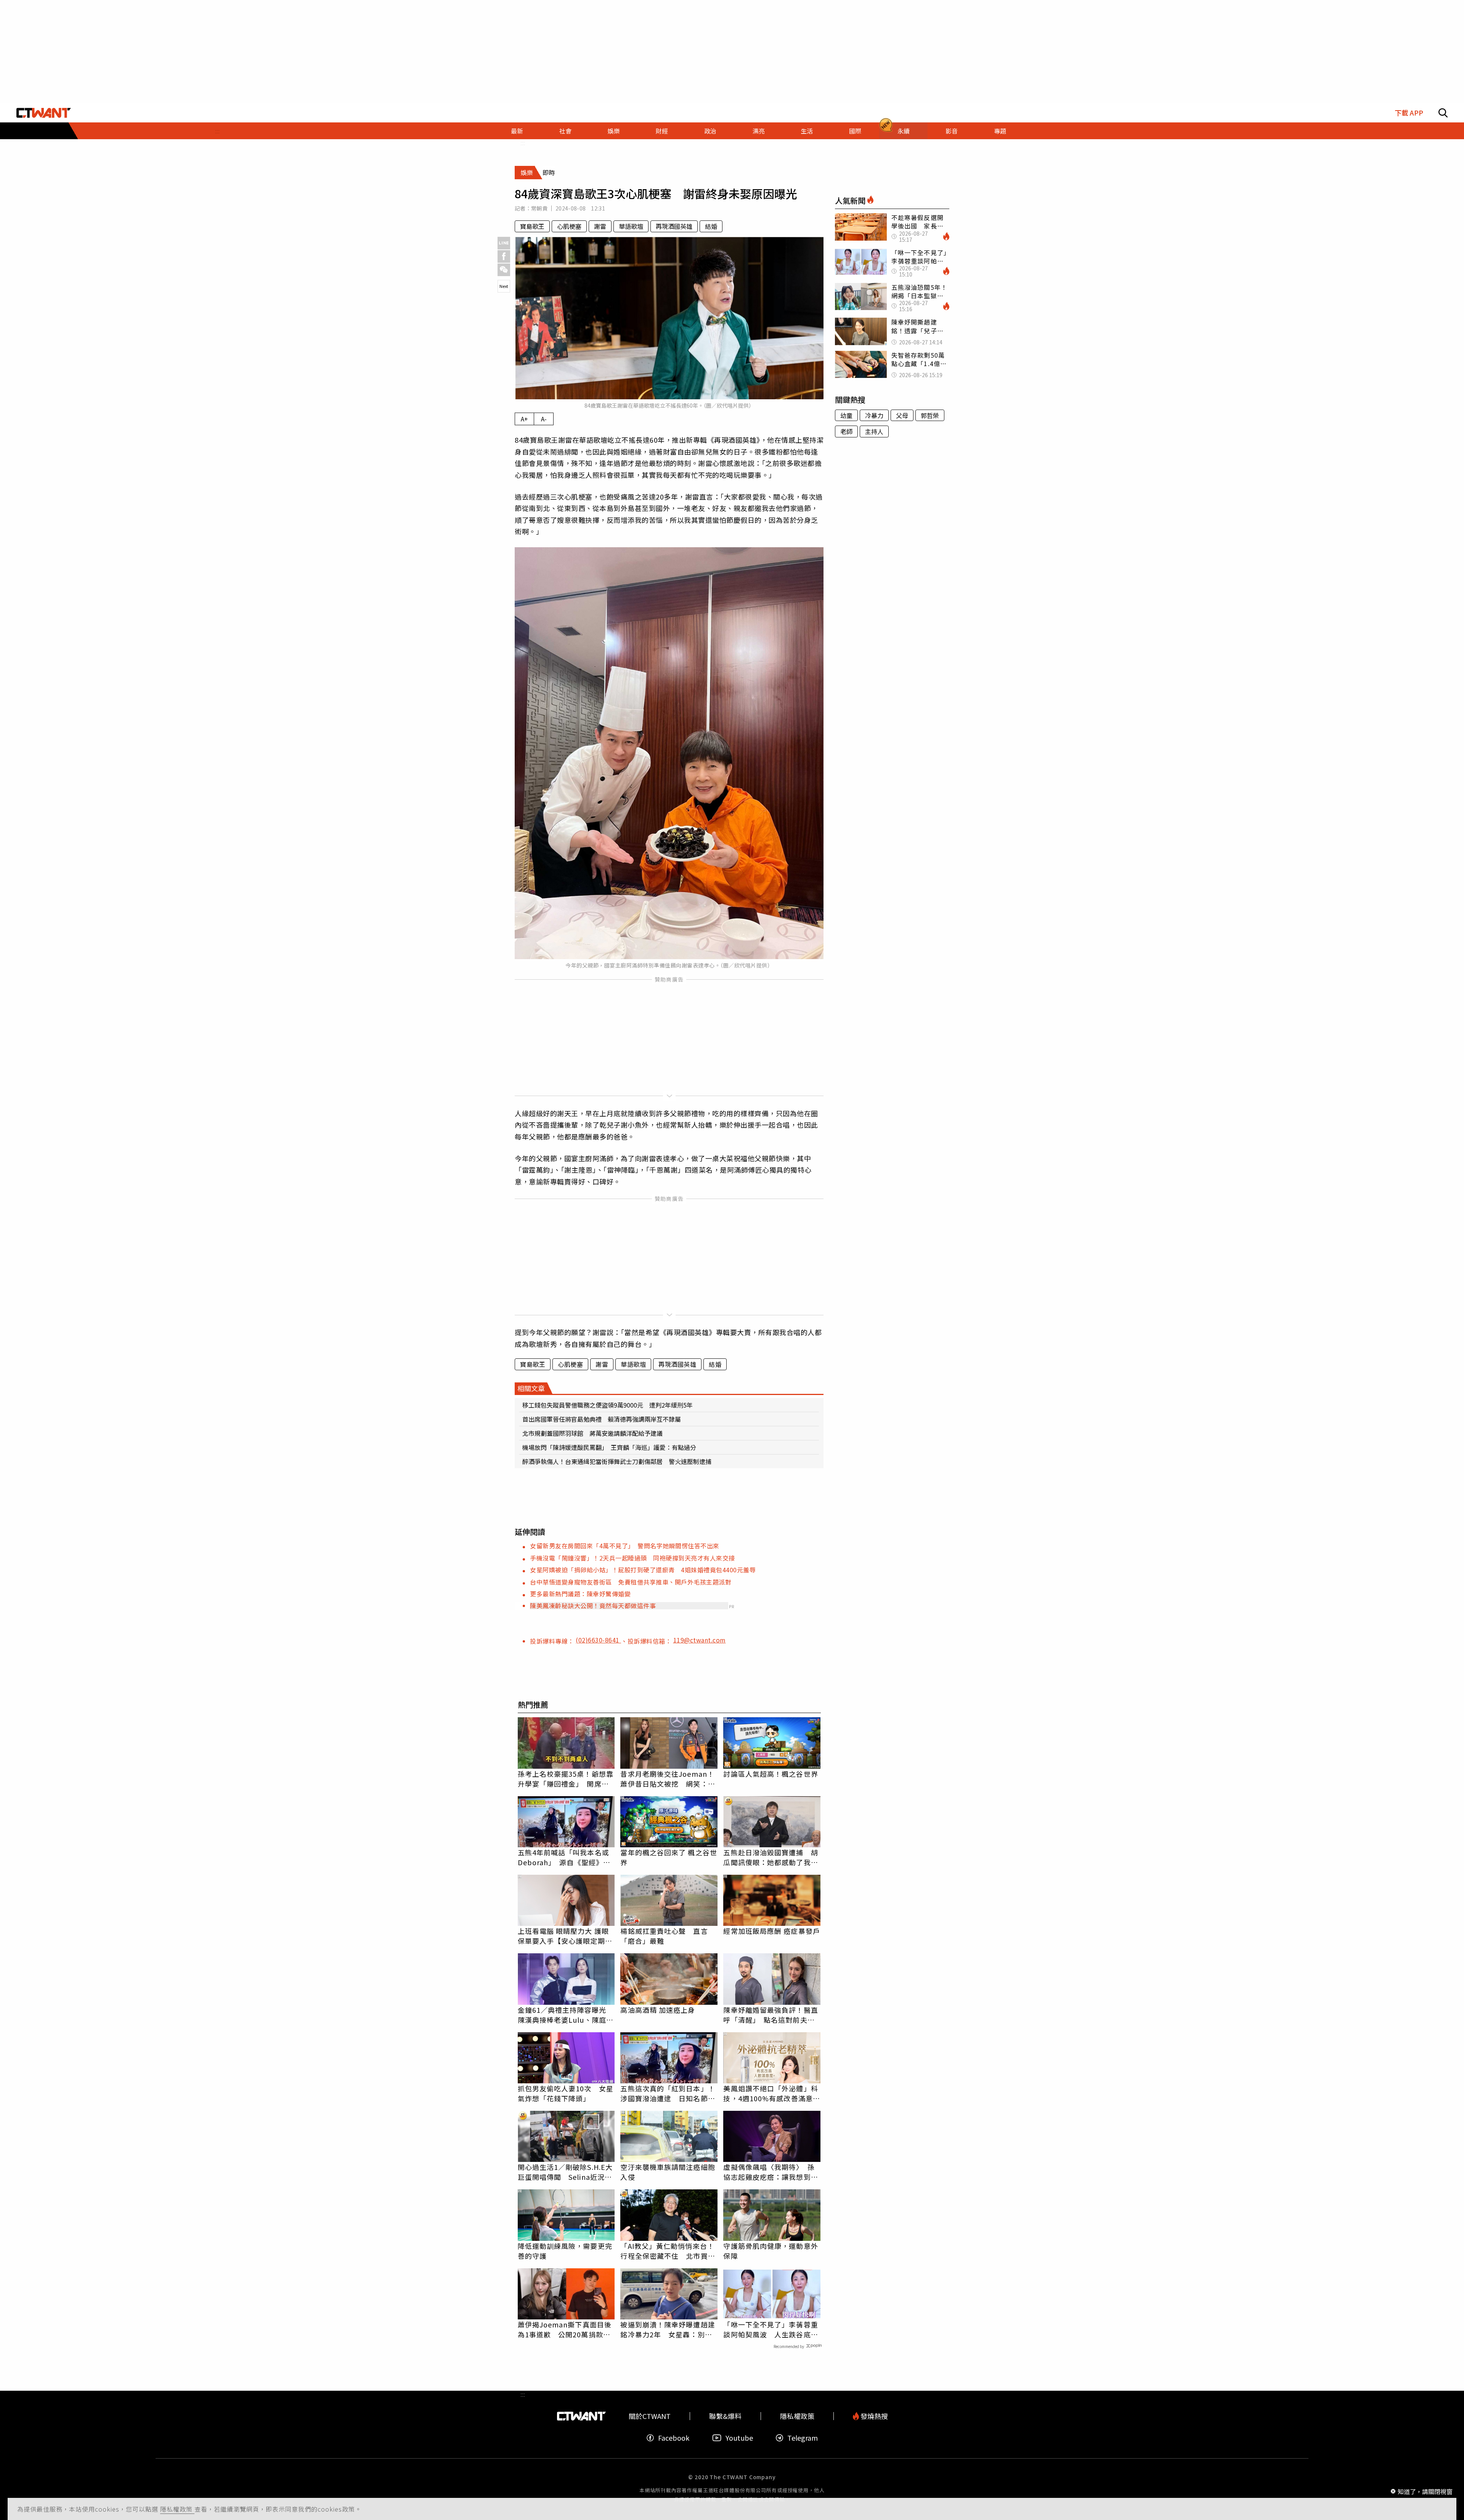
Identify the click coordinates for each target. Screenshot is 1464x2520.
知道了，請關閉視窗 (1425, 2491)
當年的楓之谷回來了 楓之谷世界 (669, 1857)
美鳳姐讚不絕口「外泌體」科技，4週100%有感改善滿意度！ (771, 2093)
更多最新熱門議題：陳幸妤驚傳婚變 (580, 1594)
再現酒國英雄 (674, 226)
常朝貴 (539, 208)
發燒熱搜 (873, 2416)
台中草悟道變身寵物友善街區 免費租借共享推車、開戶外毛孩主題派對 (631, 1582)
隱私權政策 (177, 2509)
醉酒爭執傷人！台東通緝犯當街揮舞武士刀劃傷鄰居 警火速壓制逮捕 (617, 1461)
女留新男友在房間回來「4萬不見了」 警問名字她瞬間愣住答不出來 (625, 1546)
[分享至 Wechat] (504, 270)
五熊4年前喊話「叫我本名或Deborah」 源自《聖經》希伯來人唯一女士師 (564, 1857)
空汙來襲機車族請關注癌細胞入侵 (668, 2172)
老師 (846, 431)
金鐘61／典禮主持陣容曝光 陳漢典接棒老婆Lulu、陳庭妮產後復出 (566, 2015)
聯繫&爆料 (725, 2416)
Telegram (803, 2438)
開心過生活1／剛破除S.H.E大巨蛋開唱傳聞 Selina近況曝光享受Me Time (565, 2172)
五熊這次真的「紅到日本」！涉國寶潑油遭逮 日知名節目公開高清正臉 (668, 2093)
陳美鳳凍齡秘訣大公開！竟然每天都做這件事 (593, 1606)
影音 (952, 131)
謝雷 (600, 226)
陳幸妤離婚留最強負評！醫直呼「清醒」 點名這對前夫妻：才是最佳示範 (771, 2015)
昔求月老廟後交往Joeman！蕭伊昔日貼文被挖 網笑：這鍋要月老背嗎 (668, 1779)
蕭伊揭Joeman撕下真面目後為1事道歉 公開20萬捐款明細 (565, 2329)
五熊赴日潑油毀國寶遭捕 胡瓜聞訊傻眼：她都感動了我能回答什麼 (771, 1857)
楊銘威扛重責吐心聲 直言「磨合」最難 (664, 1936)
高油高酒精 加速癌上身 (658, 2010)
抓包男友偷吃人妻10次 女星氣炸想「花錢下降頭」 (566, 2093)
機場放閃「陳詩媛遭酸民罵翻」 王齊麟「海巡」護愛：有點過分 (609, 1447)
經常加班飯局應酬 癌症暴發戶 (771, 1931)
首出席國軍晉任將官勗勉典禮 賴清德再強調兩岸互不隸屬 (602, 1419)
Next (504, 286)
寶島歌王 (532, 226)
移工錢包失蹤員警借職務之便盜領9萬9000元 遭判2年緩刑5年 (608, 1405)
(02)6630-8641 (598, 1640)
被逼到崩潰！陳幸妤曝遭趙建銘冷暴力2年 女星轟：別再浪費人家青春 (668, 2329)
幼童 (846, 415)
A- (544, 419)
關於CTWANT (650, 2416)
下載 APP (1409, 113)
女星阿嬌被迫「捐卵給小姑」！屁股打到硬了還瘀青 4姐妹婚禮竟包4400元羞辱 (643, 1570)
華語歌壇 (631, 226)
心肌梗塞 (569, 226)
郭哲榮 (930, 415)
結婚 (711, 226)
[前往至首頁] (44, 113)
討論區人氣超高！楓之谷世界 (771, 1774)
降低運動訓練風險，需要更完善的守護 (565, 2251)
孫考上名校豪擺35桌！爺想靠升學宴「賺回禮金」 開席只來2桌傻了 (566, 1779)
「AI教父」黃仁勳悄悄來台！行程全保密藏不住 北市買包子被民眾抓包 (668, 2251)
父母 (902, 415)
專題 (1000, 131)
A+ (524, 419)
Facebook (674, 2438)
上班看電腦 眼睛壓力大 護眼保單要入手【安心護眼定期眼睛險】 (565, 1936)
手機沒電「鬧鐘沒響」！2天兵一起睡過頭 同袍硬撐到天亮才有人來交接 (632, 1558)
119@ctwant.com (700, 1640)
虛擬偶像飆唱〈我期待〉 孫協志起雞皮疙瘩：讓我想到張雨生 (771, 2172)
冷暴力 (874, 415)
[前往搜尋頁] (1443, 113)
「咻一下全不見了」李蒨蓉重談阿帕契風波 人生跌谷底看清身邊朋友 (771, 2329)
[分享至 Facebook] (504, 256)
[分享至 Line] (504, 243)
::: (217, 131)
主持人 (874, 431)
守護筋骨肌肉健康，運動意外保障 (771, 2251)
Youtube (739, 2438)
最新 (517, 131)
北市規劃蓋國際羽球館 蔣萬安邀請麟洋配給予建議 (592, 1433)
